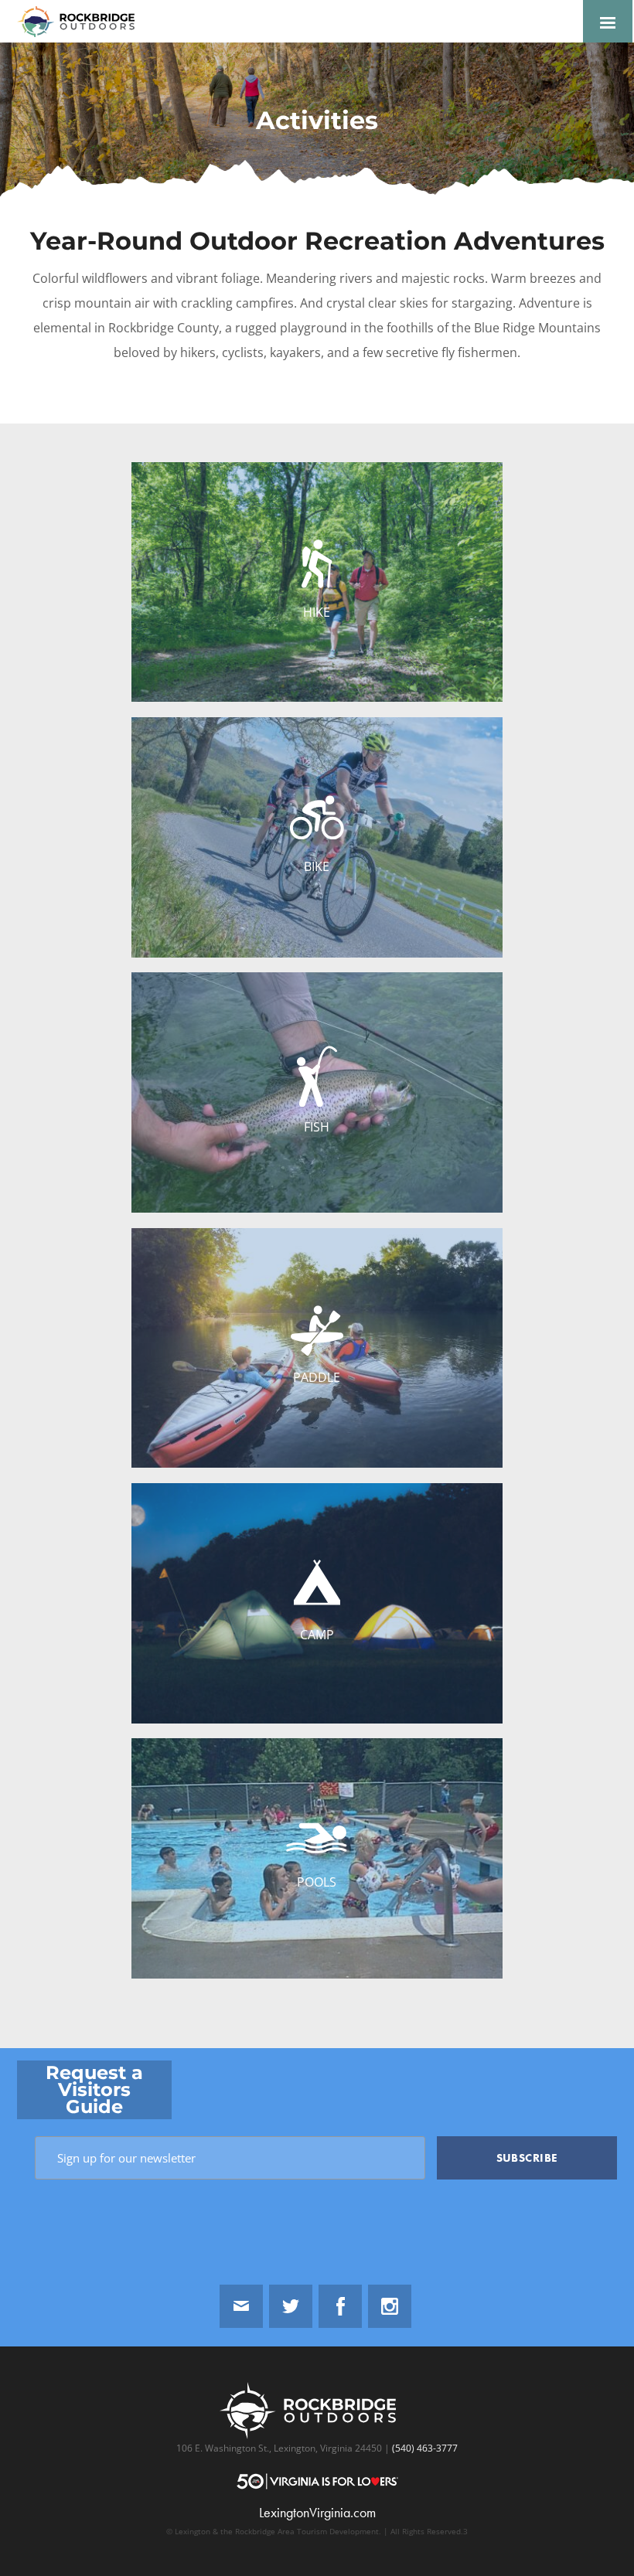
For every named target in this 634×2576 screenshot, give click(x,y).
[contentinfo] (317, 2312)
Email (241, 2306)
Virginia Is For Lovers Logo (317, 2481)
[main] (317, 1045)
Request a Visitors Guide (94, 2089)
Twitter (291, 2306)
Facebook (340, 2306)
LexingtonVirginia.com (317, 2513)
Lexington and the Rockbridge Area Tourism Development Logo (82, 22)
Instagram (390, 2306)
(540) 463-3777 (424, 2448)
